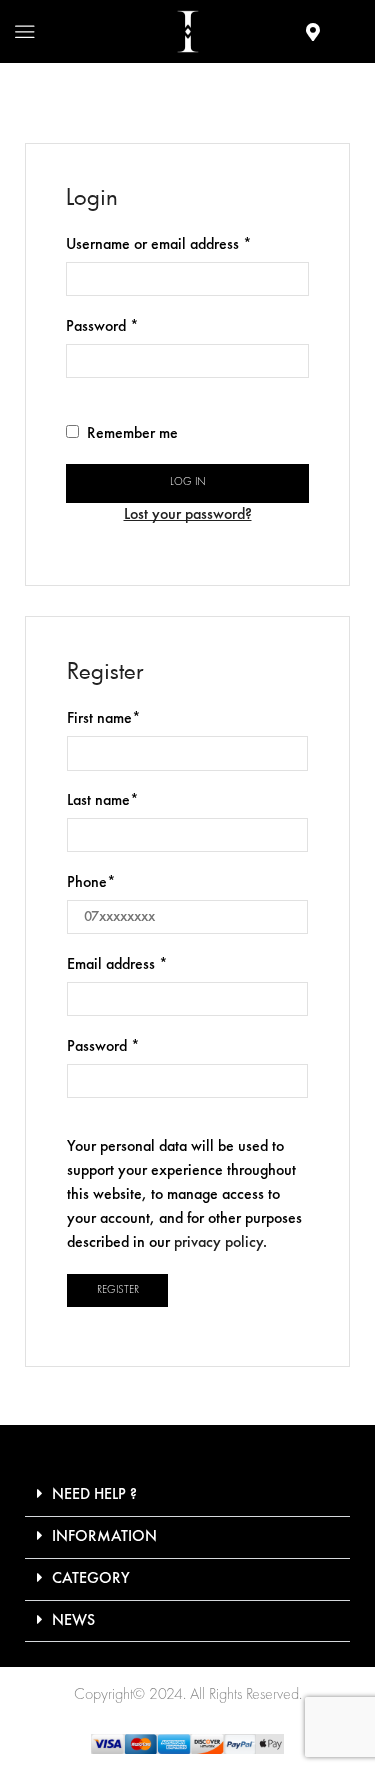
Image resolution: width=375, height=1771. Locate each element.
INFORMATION (104, 1537)
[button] (187, 1496)
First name (104, 719)
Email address (117, 963)
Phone (91, 883)
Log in (188, 482)
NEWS (73, 1621)
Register (118, 1290)
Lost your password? (188, 515)
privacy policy (218, 1243)
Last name (103, 801)
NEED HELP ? (94, 1495)
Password (102, 325)
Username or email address (159, 243)
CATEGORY (91, 1579)
